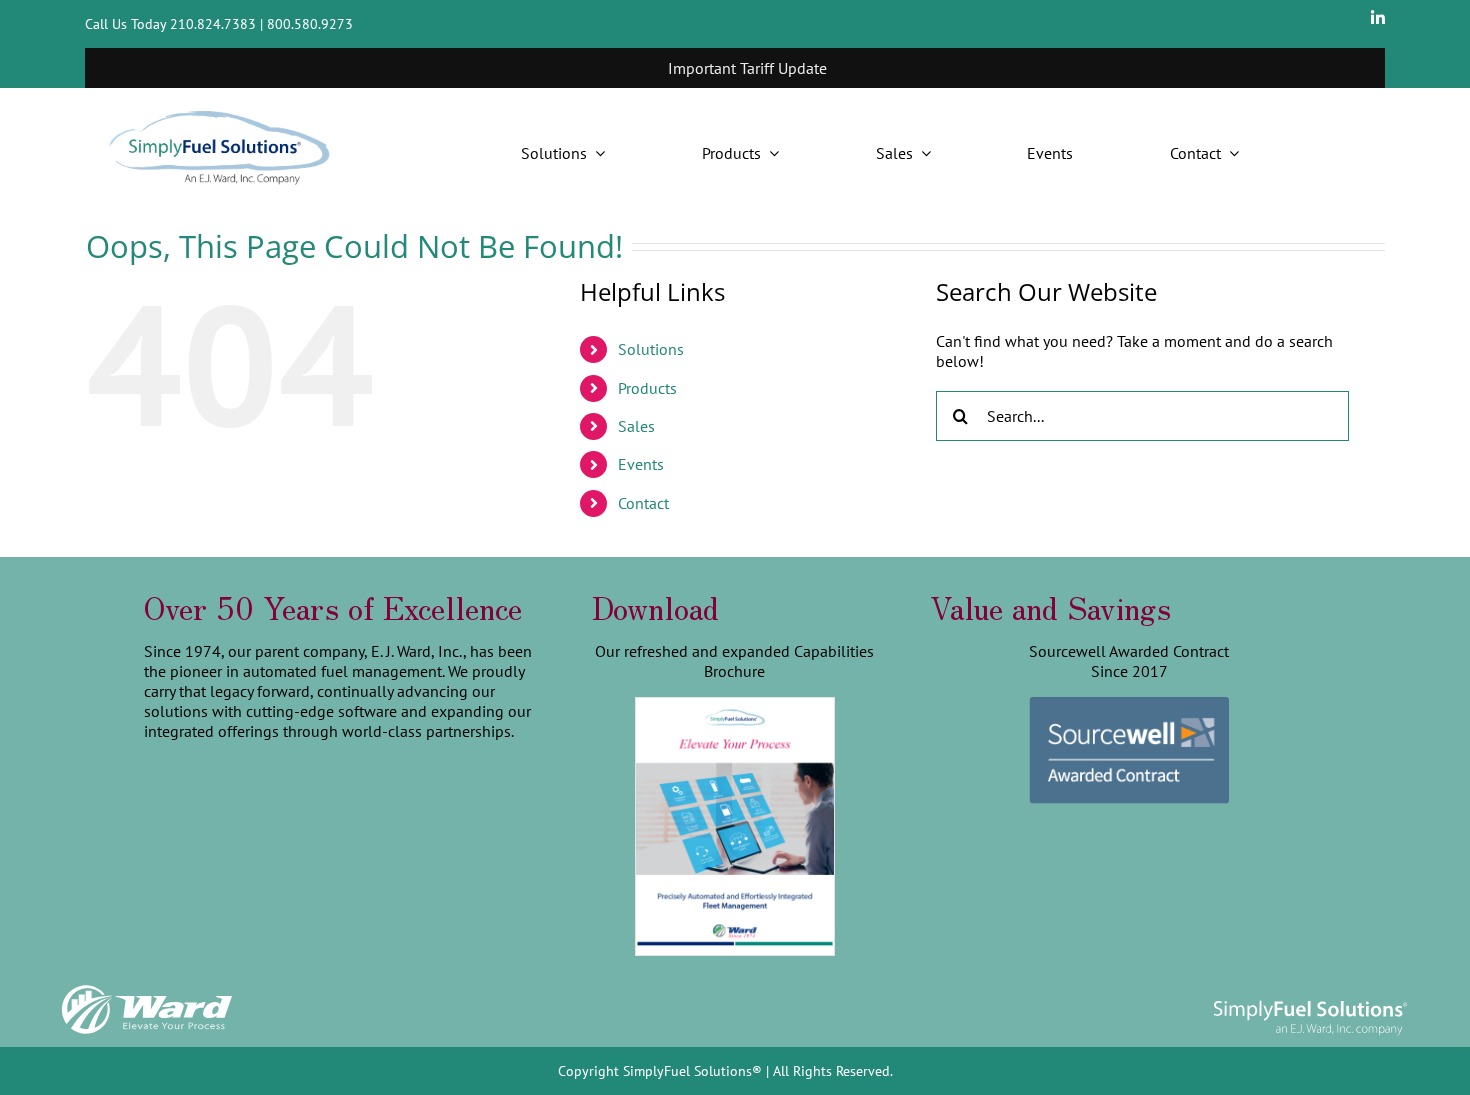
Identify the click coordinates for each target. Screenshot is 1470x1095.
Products (647, 388)
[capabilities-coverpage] (735, 706)
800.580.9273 (310, 24)
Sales (636, 426)
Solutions (651, 349)
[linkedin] (1378, 18)
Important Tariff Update (715, 68)
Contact (643, 503)
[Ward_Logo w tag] (147, 989)
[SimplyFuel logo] (1310, 1000)
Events (641, 464)
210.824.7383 (213, 24)
